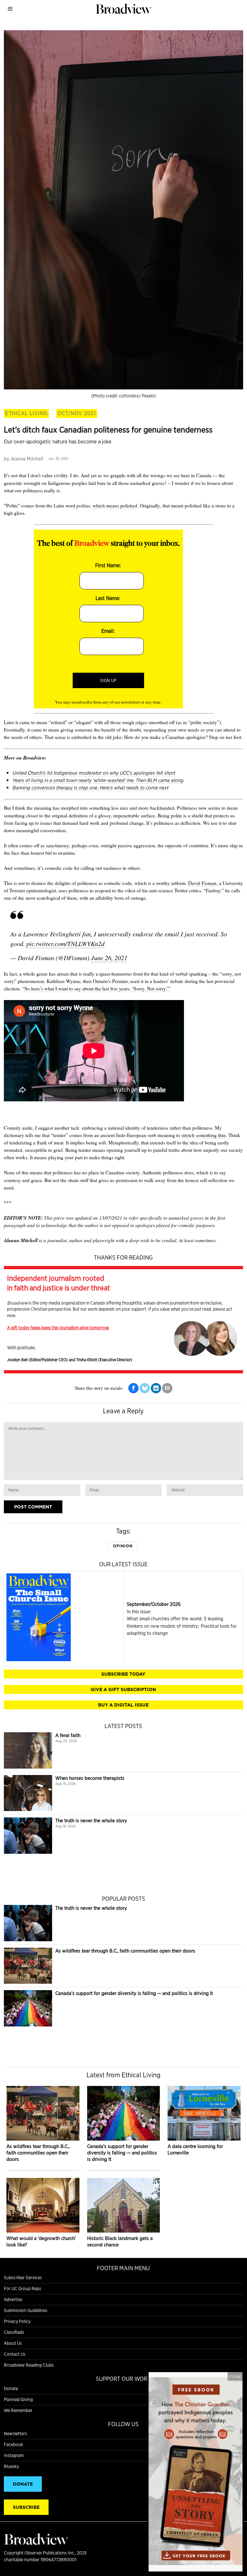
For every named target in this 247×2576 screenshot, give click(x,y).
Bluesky (11, 2466)
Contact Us (15, 2354)
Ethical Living (26, 413)
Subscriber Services (23, 2278)
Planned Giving (18, 2399)
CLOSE (235, 2376)
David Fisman (202, 883)
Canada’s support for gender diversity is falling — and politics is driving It (134, 1993)
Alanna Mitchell (27, 459)
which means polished (115, 505)
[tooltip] (133, 1388)
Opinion (123, 1546)
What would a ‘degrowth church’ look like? (41, 2241)
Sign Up (108, 680)
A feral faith (68, 1735)
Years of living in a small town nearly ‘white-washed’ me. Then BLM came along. (98, 780)
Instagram (14, 2455)
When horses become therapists (90, 1778)
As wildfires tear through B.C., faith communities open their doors (125, 1951)
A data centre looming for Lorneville (195, 2149)
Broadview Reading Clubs (29, 2365)
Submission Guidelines (26, 2310)
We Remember (18, 2410)
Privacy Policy (17, 2321)
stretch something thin (204, 1135)
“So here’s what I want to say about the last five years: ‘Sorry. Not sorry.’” (96, 988)
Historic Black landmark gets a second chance (120, 2241)
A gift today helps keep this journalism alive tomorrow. (58, 1328)
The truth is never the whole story (91, 1820)
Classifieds (14, 2332)
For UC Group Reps (23, 2289)
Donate (11, 2389)
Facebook (14, 2444)
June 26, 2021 (109, 958)
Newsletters (15, 2434)
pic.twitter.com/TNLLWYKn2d (65, 943)
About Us (13, 2343)
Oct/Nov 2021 (77, 413)
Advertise (13, 2299)
